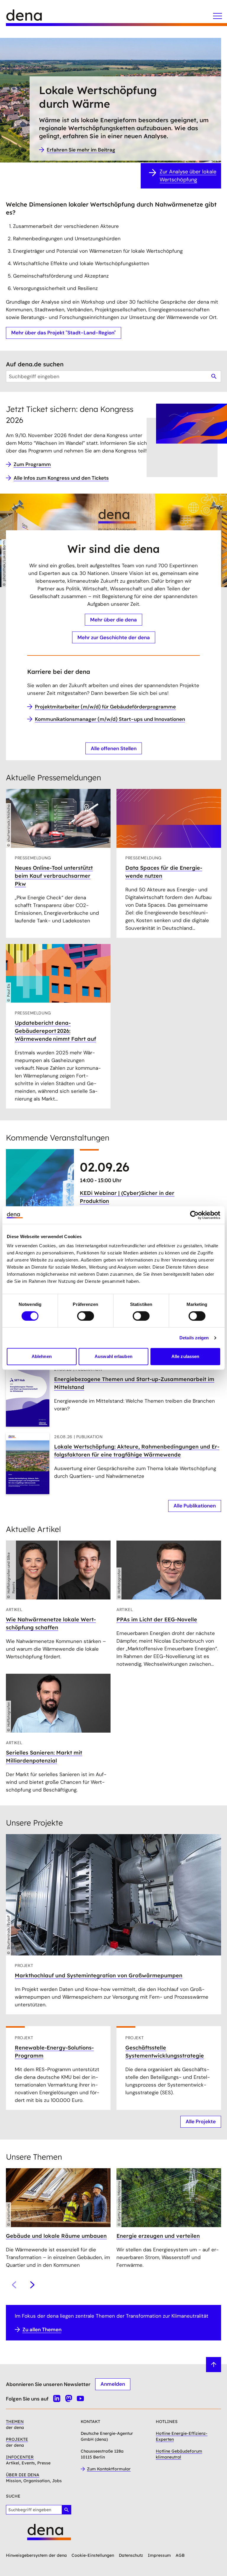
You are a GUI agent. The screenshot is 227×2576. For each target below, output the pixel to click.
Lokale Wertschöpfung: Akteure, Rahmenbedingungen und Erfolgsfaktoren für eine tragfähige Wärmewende (137, 1451)
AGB (180, 2555)
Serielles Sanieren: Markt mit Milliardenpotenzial (44, 1757)
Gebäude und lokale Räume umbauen (56, 2236)
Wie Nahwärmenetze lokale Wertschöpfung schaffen (51, 1623)
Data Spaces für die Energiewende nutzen (164, 872)
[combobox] (113, 376)
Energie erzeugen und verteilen (158, 2236)
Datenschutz (131, 2555)
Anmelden (113, 2384)
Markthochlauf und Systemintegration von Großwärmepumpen (99, 1975)
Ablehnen (42, 1356)
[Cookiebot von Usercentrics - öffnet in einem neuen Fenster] (194, 1215)
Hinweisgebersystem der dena (36, 2555)
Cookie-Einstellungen (93, 2555)
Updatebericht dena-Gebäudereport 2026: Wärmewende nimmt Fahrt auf (55, 1031)
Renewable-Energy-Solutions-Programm (54, 2052)
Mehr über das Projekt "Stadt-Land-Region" (64, 333)
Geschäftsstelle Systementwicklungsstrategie (165, 2052)
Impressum (159, 2555)
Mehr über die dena (113, 620)
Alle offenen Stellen (114, 748)
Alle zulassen (185, 1356)
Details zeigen (194, 1338)
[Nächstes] (32, 2285)
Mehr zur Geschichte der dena (114, 637)
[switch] (86, 1316)
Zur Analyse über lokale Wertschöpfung (188, 176)
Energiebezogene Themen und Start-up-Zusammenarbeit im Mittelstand (134, 1383)
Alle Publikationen (195, 1506)
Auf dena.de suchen (35, 364)
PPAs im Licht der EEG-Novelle (157, 1619)
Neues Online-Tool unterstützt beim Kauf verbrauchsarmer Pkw (54, 876)
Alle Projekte (201, 2121)
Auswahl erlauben (113, 1356)
